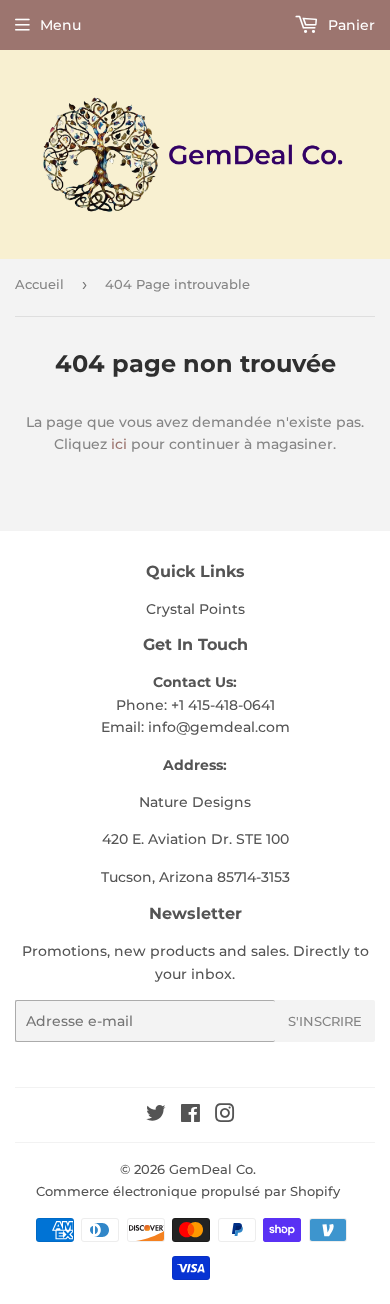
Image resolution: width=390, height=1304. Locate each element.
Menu (60, 25)
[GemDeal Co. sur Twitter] (156, 1116)
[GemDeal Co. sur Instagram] (225, 1116)
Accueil (39, 284)
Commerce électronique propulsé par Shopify (188, 1191)
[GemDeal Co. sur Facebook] (190, 1116)
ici (119, 444)
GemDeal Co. (212, 1169)
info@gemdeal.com (219, 727)
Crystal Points (195, 609)
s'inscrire (325, 1021)
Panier (349, 25)
